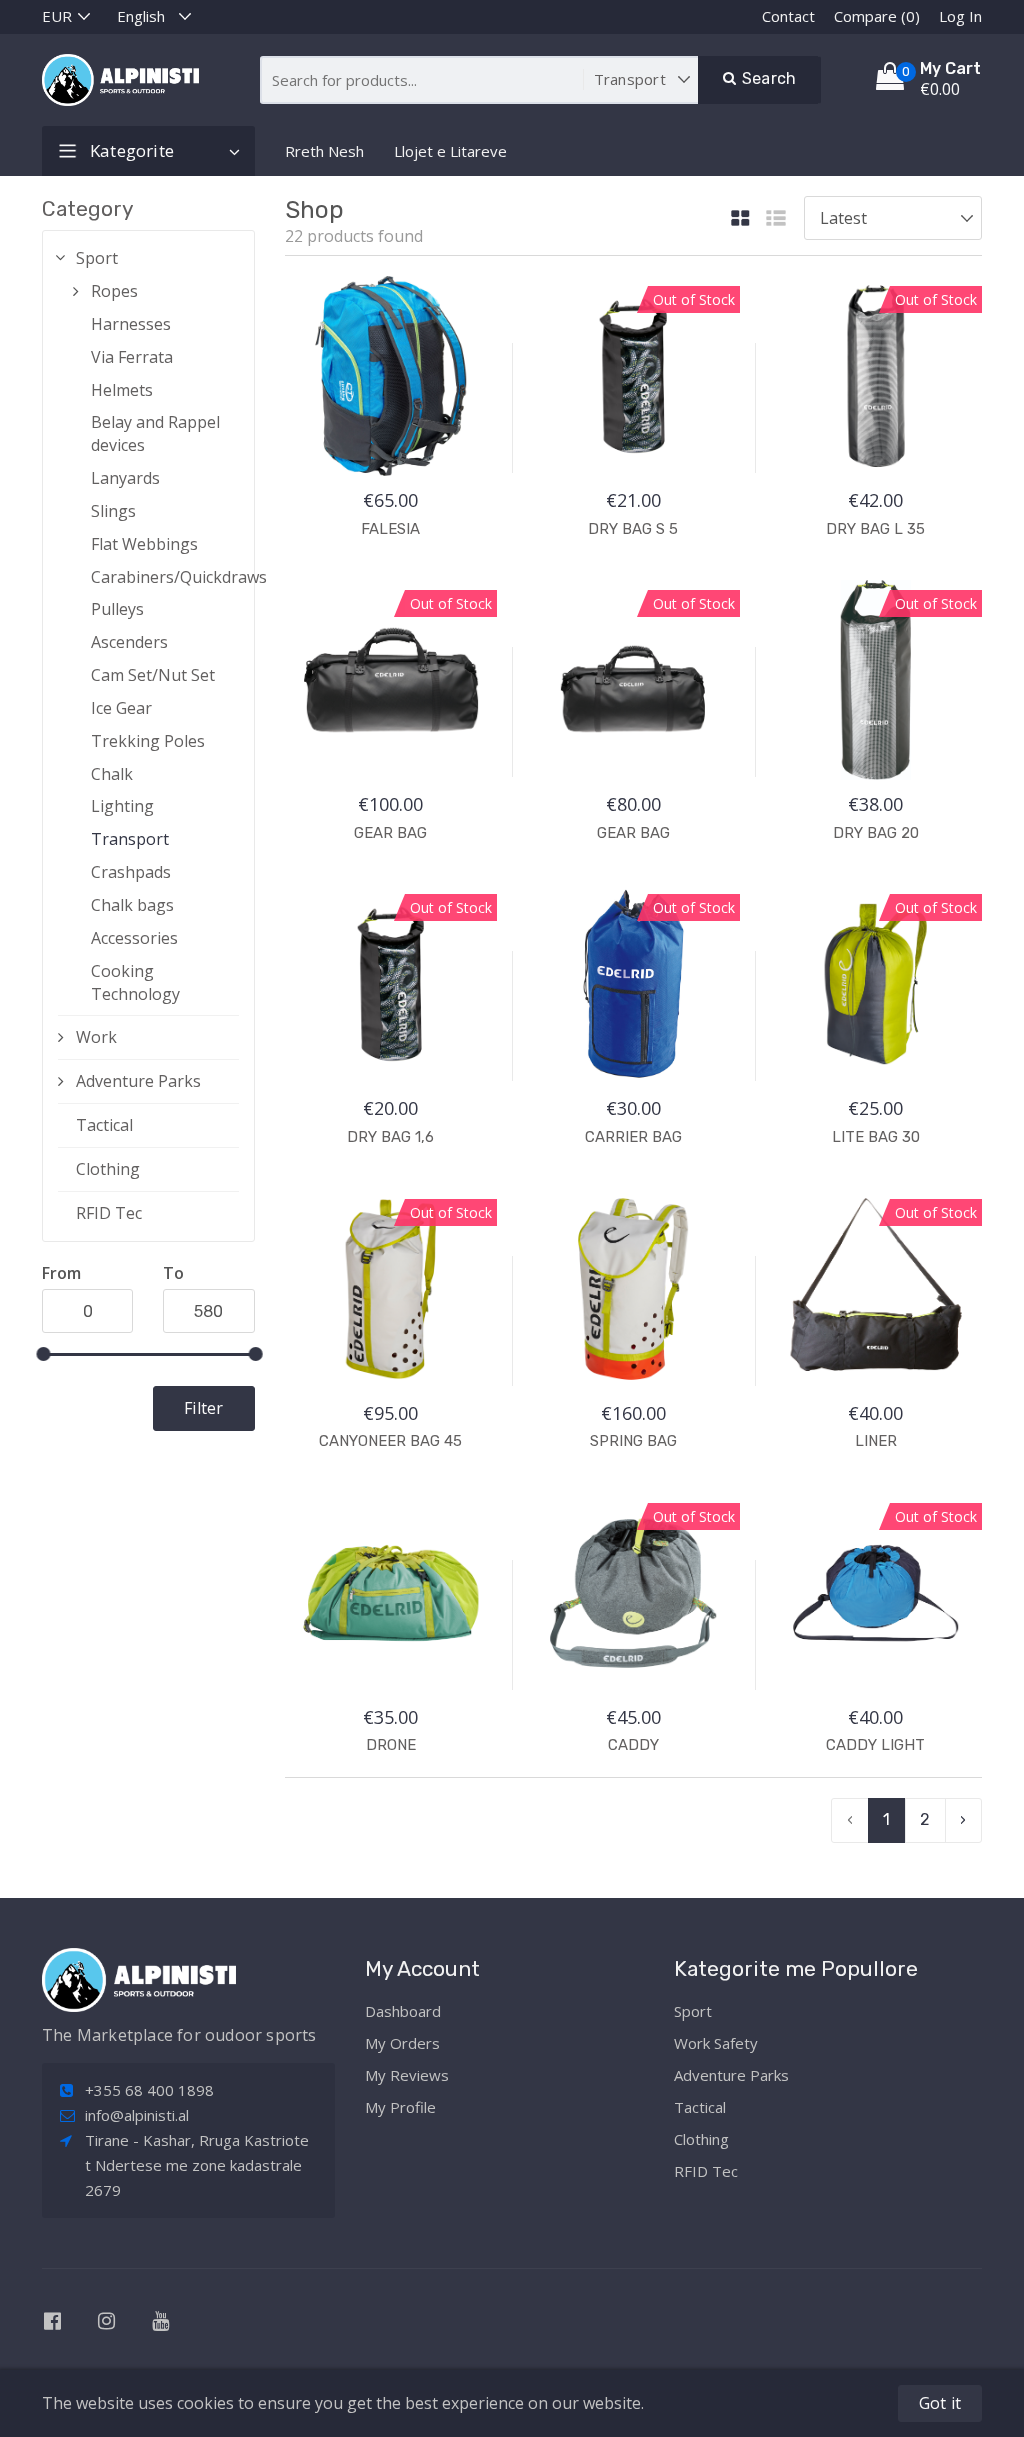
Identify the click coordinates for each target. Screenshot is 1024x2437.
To (173, 1273)
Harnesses (131, 324)
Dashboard (403, 2011)
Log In (960, 16)
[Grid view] (740, 219)
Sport (97, 258)
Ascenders (129, 642)
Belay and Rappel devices (155, 433)
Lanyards (125, 478)
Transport (130, 839)
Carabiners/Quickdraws (165, 577)
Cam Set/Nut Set (153, 675)
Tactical (104, 1125)
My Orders (402, 2043)
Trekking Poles (148, 741)
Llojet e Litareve (450, 151)
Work (96, 1037)
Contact (788, 16)
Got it (940, 2403)
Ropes (114, 291)
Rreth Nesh (324, 151)
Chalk (112, 774)
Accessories (134, 938)
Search (767, 78)
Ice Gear (121, 708)
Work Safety (716, 2043)
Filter (203, 1408)
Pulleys (117, 609)
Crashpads (131, 872)
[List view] (776, 219)
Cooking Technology (135, 982)
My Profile (400, 2107)
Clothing (108, 1169)
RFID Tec (109, 1213)
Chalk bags (132, 905)
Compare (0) (877, 16)
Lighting (122, 806)
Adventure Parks (138, 1081)
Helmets (122, 390)
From (61, 1273)
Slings (113, 511)
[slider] (43, 1354)
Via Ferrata (132, 357)
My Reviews (407, 2075)
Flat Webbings (144, 544)
